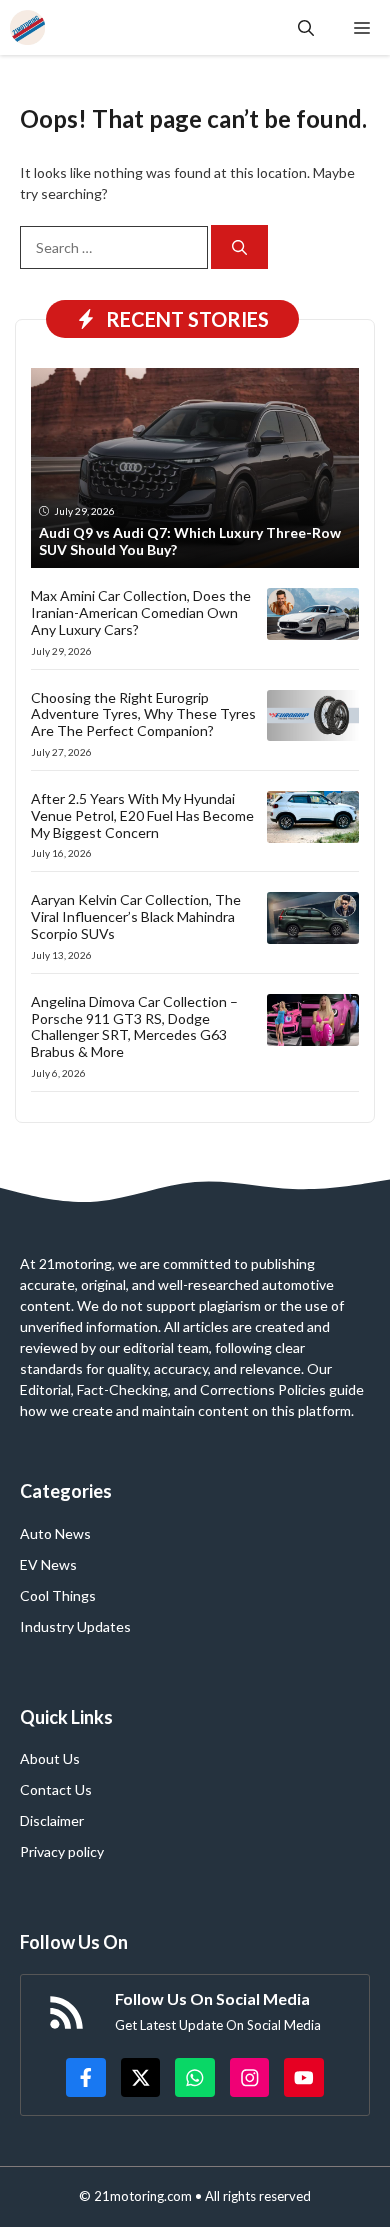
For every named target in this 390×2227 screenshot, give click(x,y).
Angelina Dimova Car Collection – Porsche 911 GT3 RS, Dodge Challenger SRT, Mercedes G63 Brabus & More (134, 1026)
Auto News (55, 1533)
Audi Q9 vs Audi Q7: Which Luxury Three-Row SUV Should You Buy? (190, 541)
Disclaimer (52, 1820)
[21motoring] (27, 27)
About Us (50, 1758)
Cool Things (58, 1595)
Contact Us (56, 1789)
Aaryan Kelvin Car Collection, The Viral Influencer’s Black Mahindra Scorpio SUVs (136, 916)
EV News (48, 1564)
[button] (306, 27)
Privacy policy (62, 1851)
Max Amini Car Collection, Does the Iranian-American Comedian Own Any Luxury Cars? (141, 612)
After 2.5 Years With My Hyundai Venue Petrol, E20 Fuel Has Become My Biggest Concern (142, 815)
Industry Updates (75, 1626)
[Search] (239, 247)
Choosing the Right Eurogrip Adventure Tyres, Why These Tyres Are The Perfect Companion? (143, 714)
